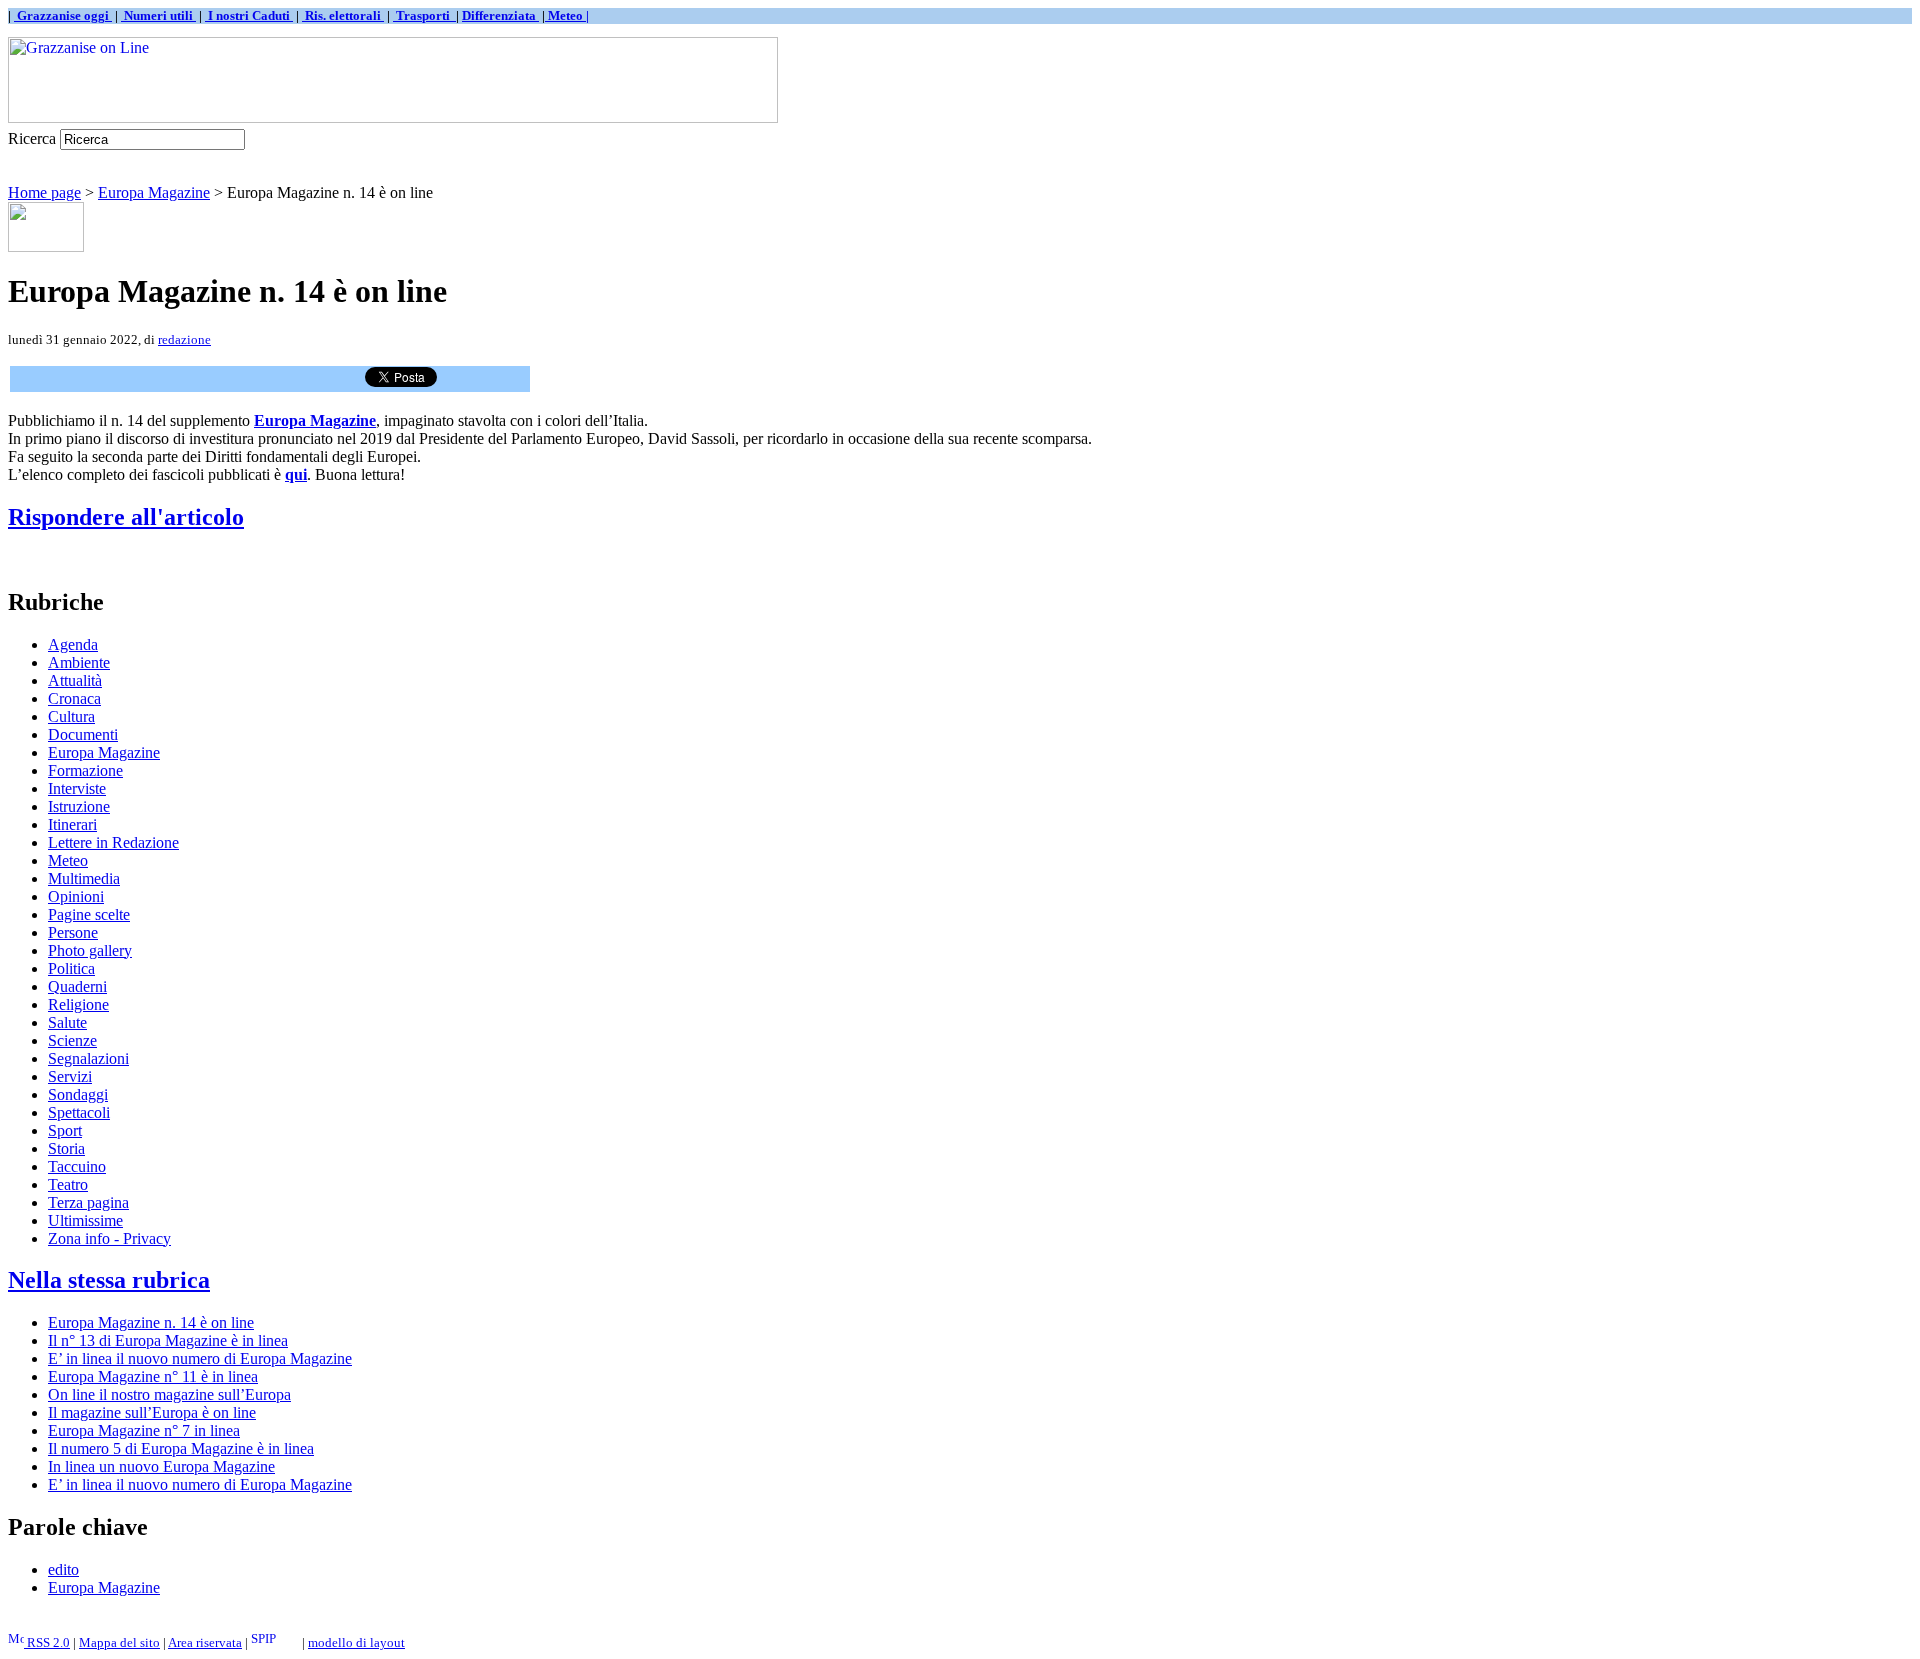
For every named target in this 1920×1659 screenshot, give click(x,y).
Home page (44, 192)
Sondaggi (78, 1094)
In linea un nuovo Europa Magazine (161, 1466)
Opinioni (76, 896)
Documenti (83, 734)
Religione (78, 1004)
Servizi (70, 1076)
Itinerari (72, 824)
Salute (67, 1022)
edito (63, 1569)
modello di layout (356, 1642)
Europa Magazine (154, 192)
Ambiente (79, 662)
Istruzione (79, 806)
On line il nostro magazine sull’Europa (169, 1394)
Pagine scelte (89, 914)
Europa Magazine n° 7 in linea (144, 1430)
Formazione (85, 770)
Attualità (75, 680)
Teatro (68, 1184)
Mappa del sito (119, 1642)
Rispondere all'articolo (126, 517)
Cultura (71, 716)
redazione (184, 339)
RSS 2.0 (47, 1642)
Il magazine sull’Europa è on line (152, 1412)
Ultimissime (85, 1220)
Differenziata (500, 15)
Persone (73, 932)
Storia (66, 1148)
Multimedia (84, 878)
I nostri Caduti (249, 15)
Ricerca (32, 138)
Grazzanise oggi (63, 15)
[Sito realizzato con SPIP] (275, 1642)
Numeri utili (158, 15)
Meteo (68, 860)
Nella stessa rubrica (109, 1280)
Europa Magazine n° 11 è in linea (153, 1376)
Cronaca (74, 698)
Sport (65, 1130)
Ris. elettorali (343, 15)
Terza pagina (88, 1202)
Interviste (77, 788)
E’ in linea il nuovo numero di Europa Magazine (200, 1358)
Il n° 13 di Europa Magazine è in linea (168, 1340)
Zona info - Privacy (109, 1238)
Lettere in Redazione (113, 842)
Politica (71, 968)
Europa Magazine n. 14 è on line (151, 1322)
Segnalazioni (88, 1058)
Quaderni (77, 986)
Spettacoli (79, 1112)
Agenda (73, 644)
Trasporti (424, 15)
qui (296, 474)
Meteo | (567, 15)
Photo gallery (90, 950)
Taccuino (77, 1166)
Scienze (72, 1040)
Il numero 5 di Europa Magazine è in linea (181, 1448)
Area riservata (205, 1642)
